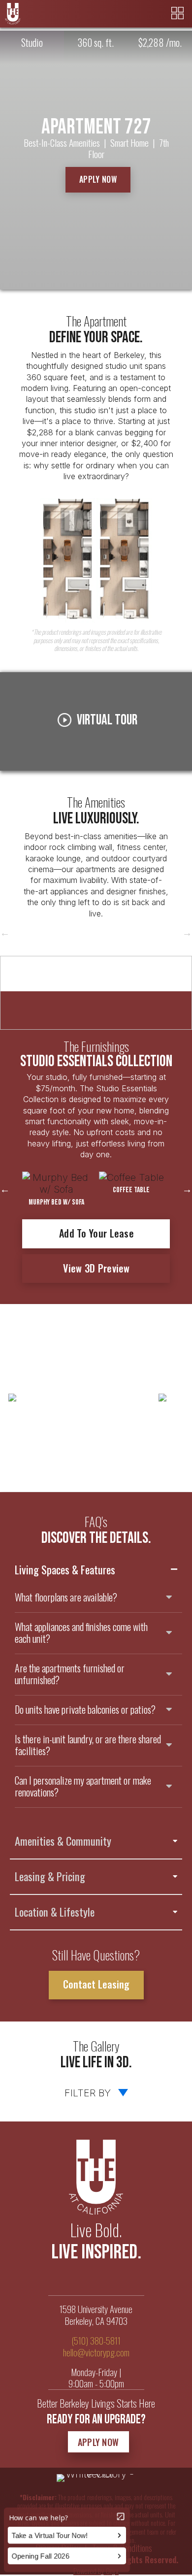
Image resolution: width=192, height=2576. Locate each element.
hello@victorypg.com (96, 2352)
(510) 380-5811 (96, 2340)
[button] (98, 179)
